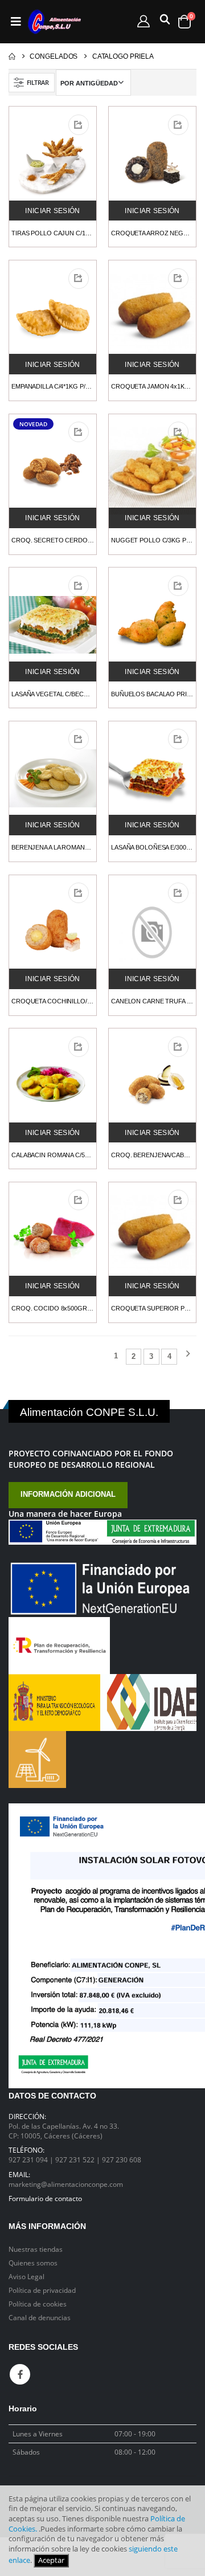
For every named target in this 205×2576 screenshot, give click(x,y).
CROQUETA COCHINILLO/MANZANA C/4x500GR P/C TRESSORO (53, 1001)
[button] (163, 22)
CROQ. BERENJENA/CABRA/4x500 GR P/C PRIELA (152, 1155)
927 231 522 (76, 2159)
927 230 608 (122, 2159)
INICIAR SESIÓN (52, 211)
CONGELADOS (54, 56)
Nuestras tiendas (36, 2249)
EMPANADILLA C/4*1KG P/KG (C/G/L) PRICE (53, 386)
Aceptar (51, 2560)
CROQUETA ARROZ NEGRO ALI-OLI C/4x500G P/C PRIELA (152, 233)
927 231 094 (29, 2159)
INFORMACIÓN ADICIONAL (68, 1495)
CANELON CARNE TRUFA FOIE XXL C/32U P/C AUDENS (152, 1001)
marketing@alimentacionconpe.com (66, 2184)
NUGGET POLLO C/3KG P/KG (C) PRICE (152, 540)
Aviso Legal (26, 2276)
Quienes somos (33, 2263)
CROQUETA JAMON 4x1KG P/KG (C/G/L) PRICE (152, 386)
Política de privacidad (42, 2290)
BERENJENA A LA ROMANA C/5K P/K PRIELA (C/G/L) (53, 847)
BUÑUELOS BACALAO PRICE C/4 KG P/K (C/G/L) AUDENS (152, 694)
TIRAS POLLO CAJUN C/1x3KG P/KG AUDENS (53, 233)
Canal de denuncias (40, 2317)
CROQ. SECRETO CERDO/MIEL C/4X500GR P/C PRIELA (53, 540)
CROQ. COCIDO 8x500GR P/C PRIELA (53, 1308)
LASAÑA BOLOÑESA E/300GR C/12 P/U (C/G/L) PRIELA (152, 847)
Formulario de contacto (45, 2198)
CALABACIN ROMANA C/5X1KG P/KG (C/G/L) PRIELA (53, 1155)
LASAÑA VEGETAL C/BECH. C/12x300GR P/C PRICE (53, 694)
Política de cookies (38, 2304)
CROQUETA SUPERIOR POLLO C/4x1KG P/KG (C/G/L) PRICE (152, 1308)
